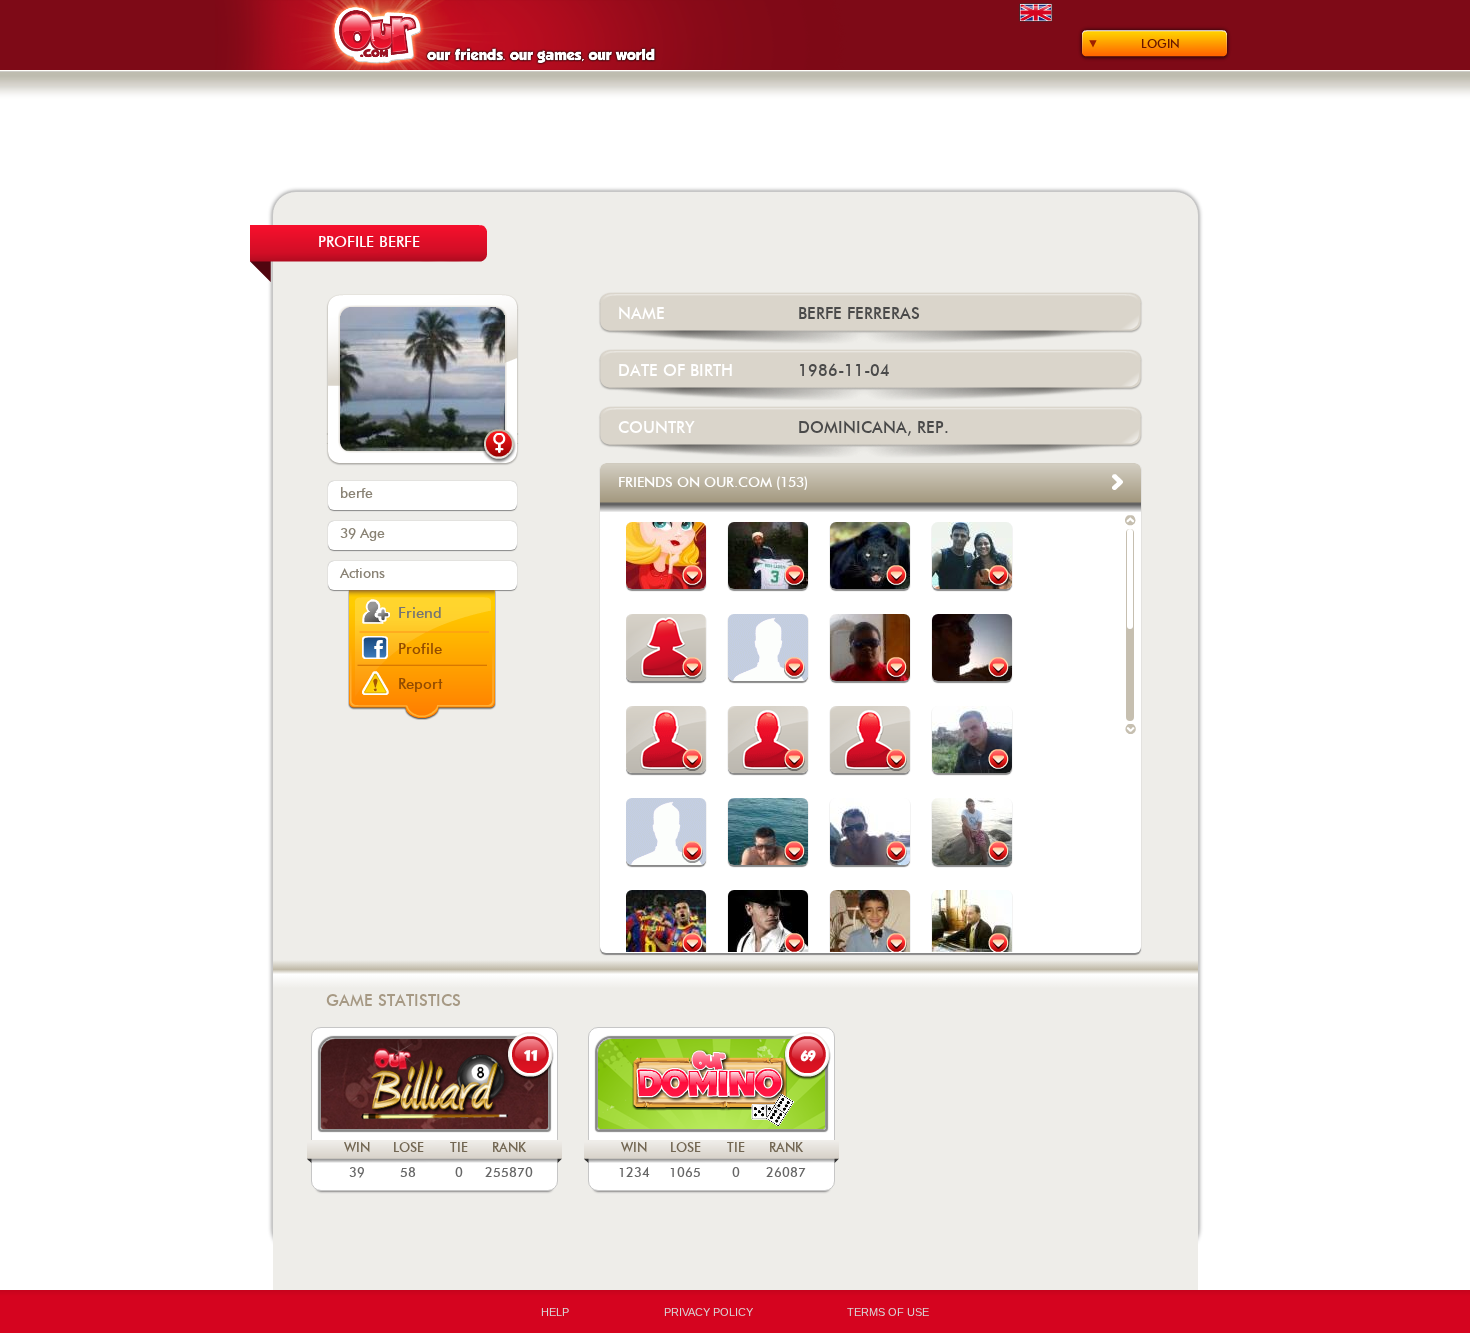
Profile (420, 649)
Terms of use (888, 1312)
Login (1160, 44)
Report (420, 684)
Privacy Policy (708, 1312)
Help (555, 1312)
